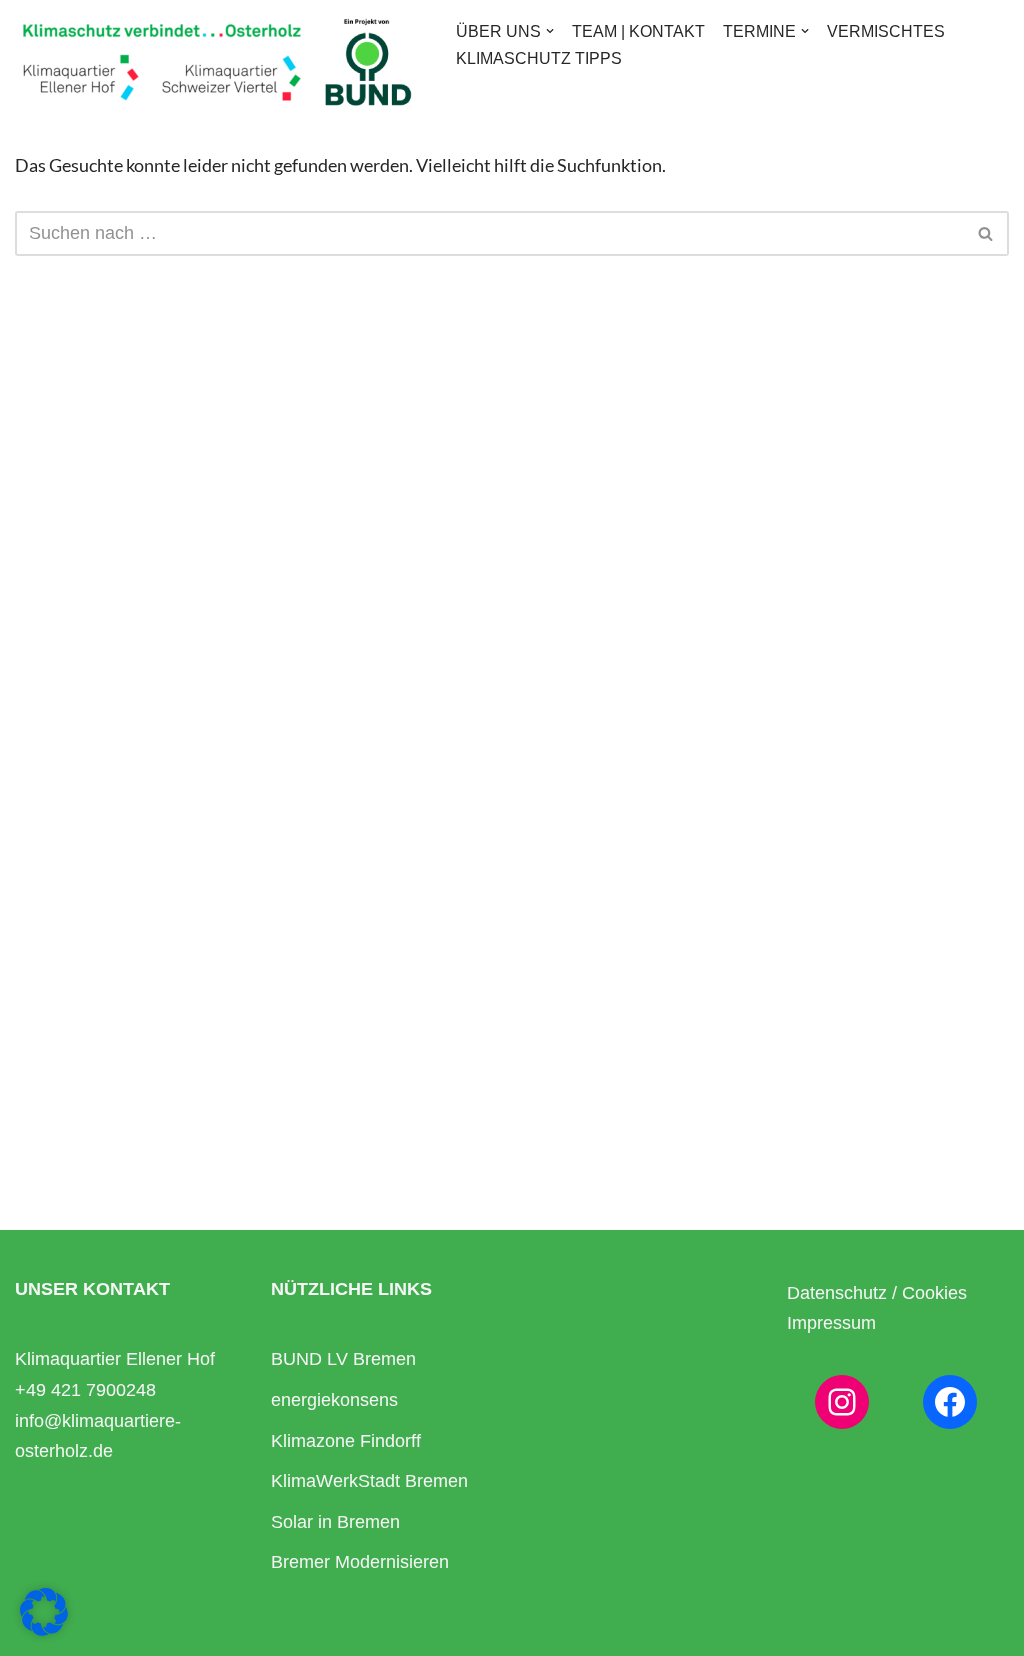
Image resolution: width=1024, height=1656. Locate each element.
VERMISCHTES (886, 31)
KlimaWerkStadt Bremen (369, 1481)
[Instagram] (842, 1402)
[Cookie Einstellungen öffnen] (44, 1629)
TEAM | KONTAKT (638, 31)
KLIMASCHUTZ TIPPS (539, 58)
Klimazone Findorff (346, 1441)
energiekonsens (334, 1400)
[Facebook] (950, 1402)
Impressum (831, 1323)
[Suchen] (986, 233)
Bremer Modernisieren (360, 1562)
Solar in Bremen (335, 1522)
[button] (550, 31)
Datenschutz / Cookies (877, 1293)
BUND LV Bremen (343, 1359)
